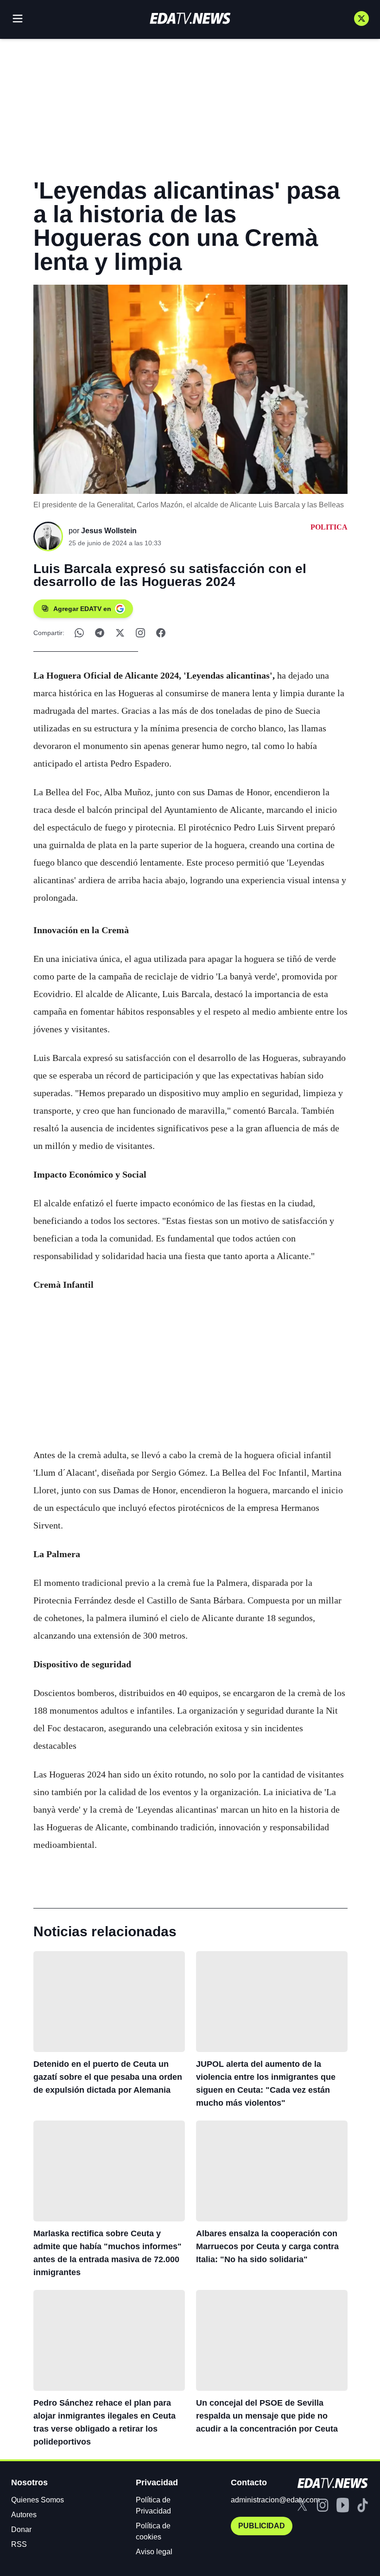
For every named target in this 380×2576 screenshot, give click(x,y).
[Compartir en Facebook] (161, 633)
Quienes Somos (38, 2500)
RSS (19, 2544)
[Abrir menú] (18, 19)
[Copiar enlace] (140, 633)
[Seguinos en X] (361, 19)
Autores (24, 2515)
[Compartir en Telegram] (100, 633)
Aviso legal (154, 2552)
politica (329, 527)
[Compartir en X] (120, 633)
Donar (21, 2529)
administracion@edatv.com (275, 2500)
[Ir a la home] (190, 18)
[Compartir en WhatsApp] (79, 633)
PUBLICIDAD (262, 2526)
